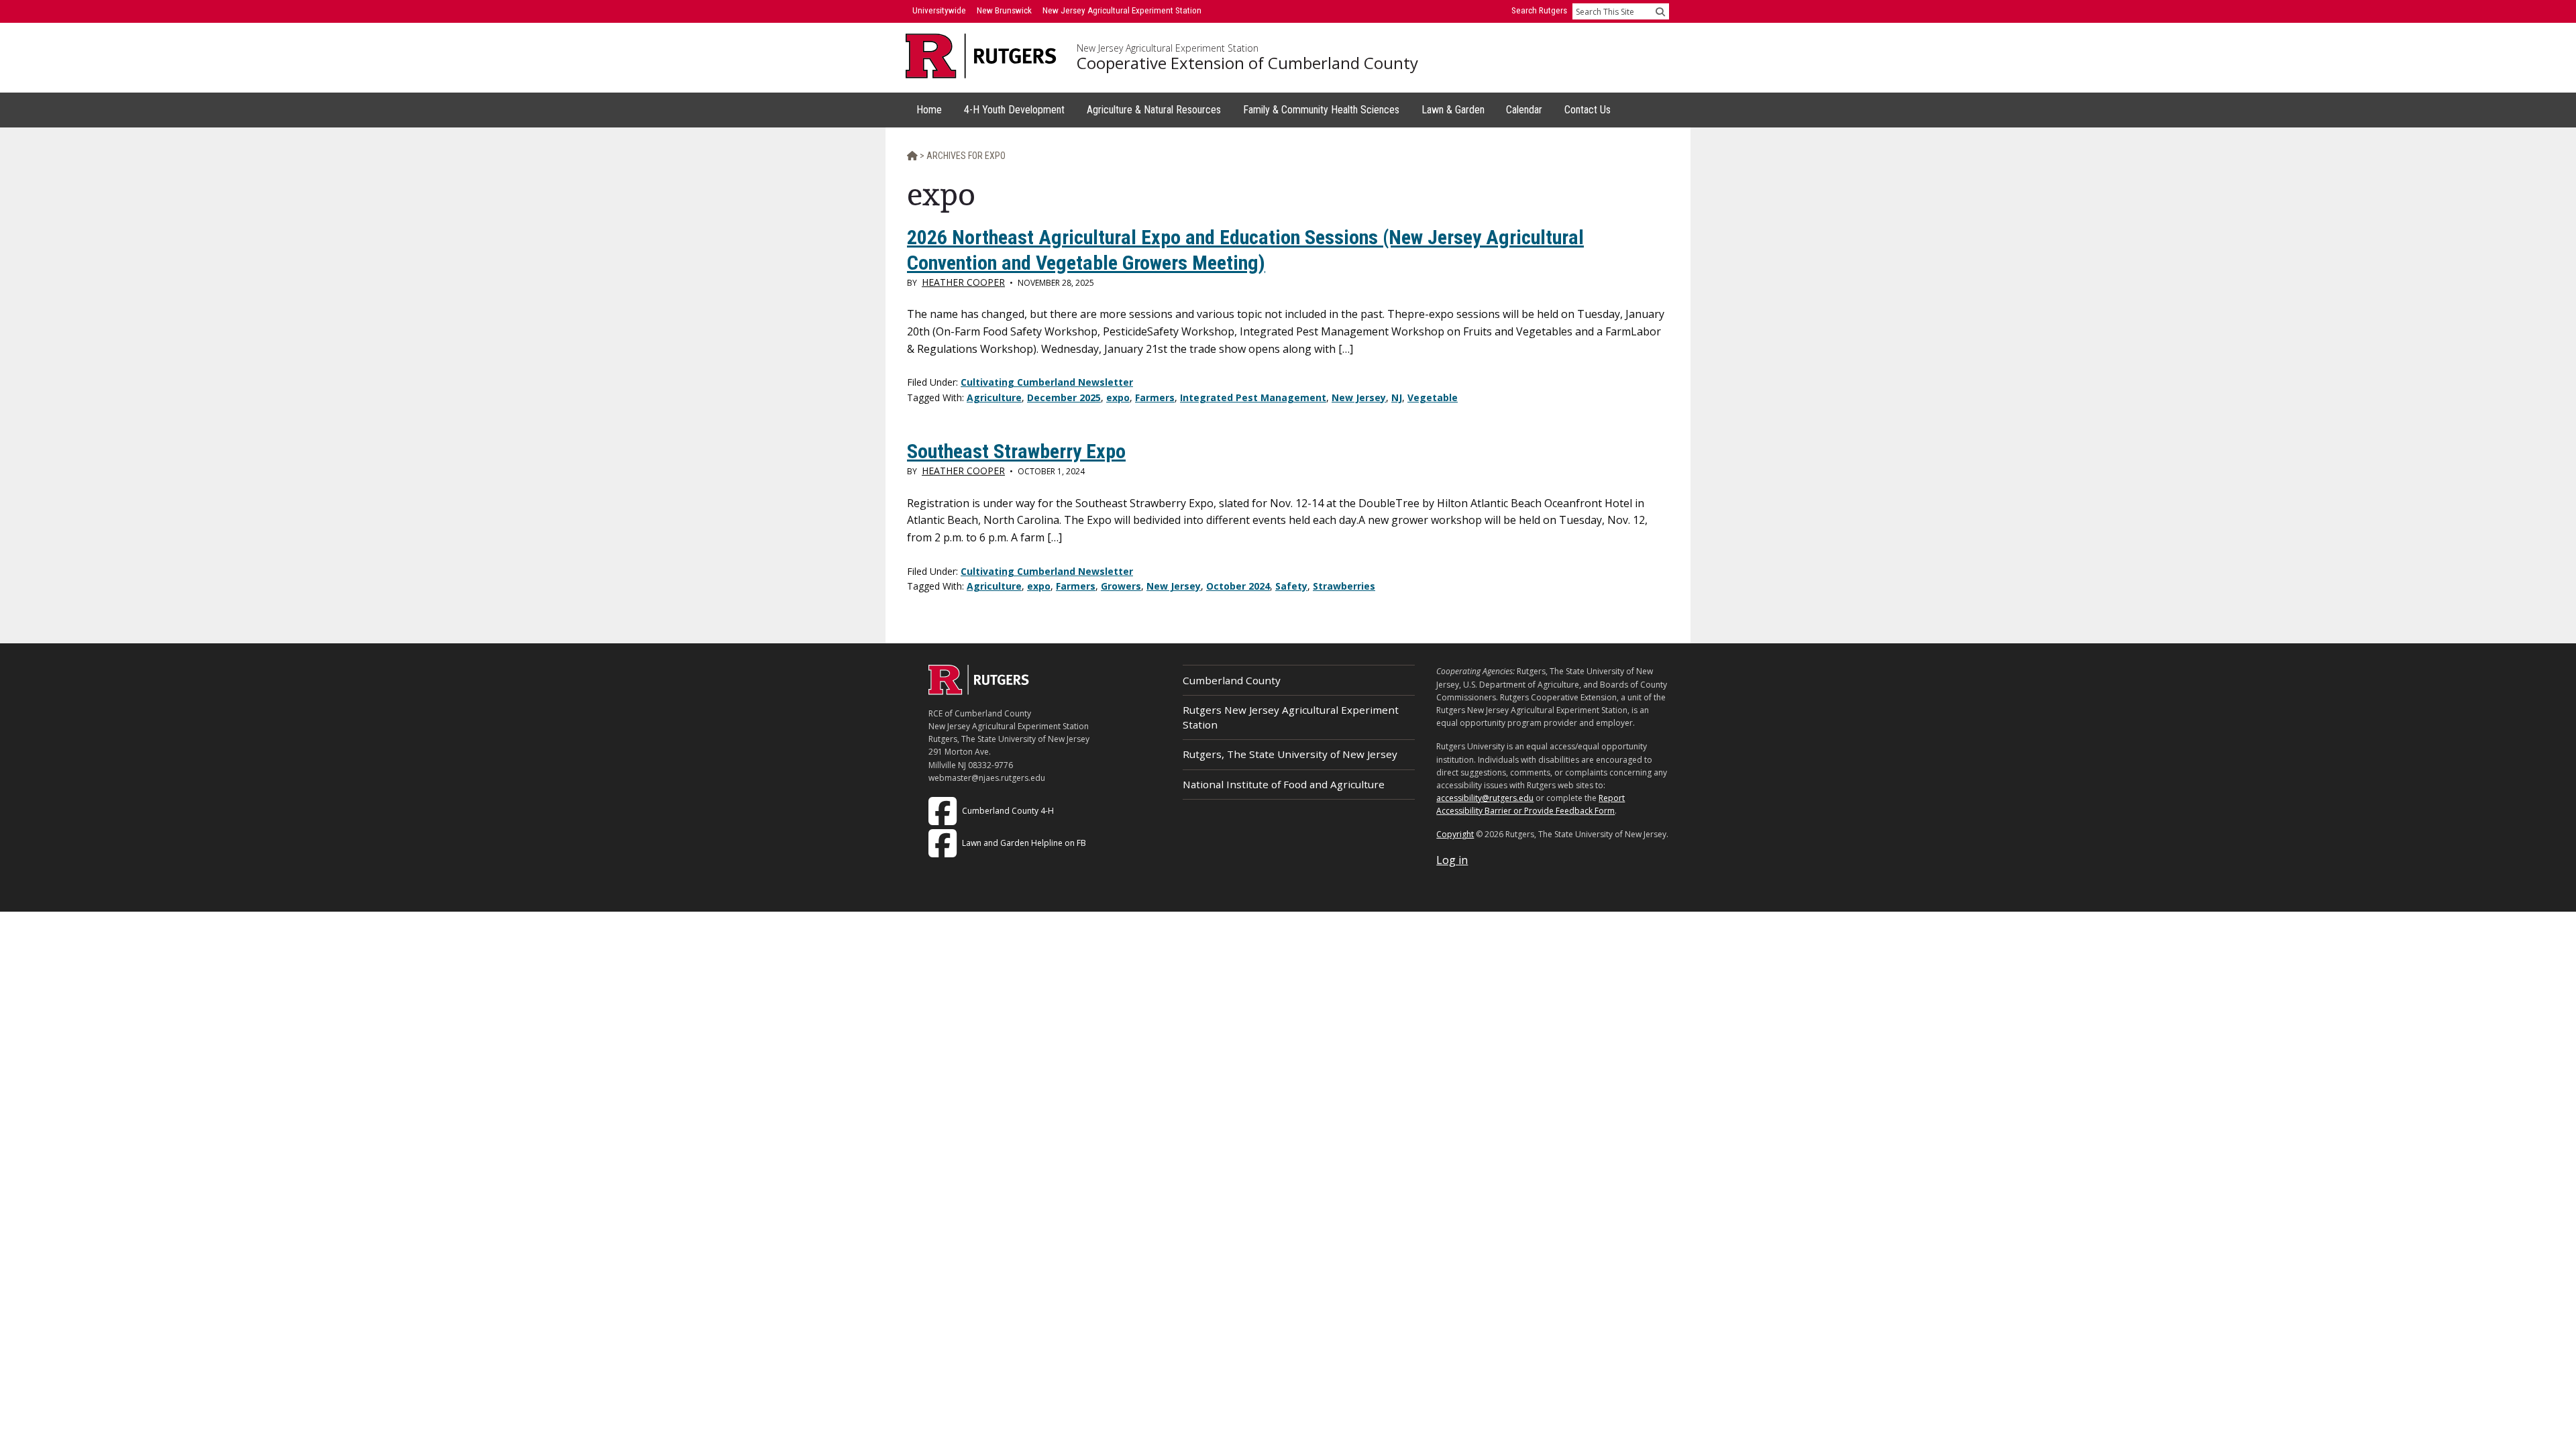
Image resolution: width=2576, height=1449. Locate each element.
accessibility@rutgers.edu (1485, 798)
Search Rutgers (1539, 10)
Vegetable (1433, 397)
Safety (1291, 586)
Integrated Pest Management (1253, 397)
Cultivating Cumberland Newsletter (1047, 382)
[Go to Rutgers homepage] (979, 691)
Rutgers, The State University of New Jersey (1290, 754)
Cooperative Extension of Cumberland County (1247, 63)
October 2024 (1238, 586)
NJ (1397, 397)
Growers (1121, 586)
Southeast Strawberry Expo (1016, 451)
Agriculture (994, 397)
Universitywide (939, 10)
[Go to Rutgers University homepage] (981, 56)
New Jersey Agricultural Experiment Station (1168, 48)
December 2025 (1064, 397)
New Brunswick (1004, 10)
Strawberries (1344, 586)
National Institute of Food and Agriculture (1284, 784)
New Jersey (1359, 397)
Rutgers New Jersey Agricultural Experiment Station (1291, 717)
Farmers (1155, 397)
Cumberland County (1232, 680)
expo (1118, 397)
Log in (1452, 860)
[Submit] (1660, 11)
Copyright (1455, 834)
